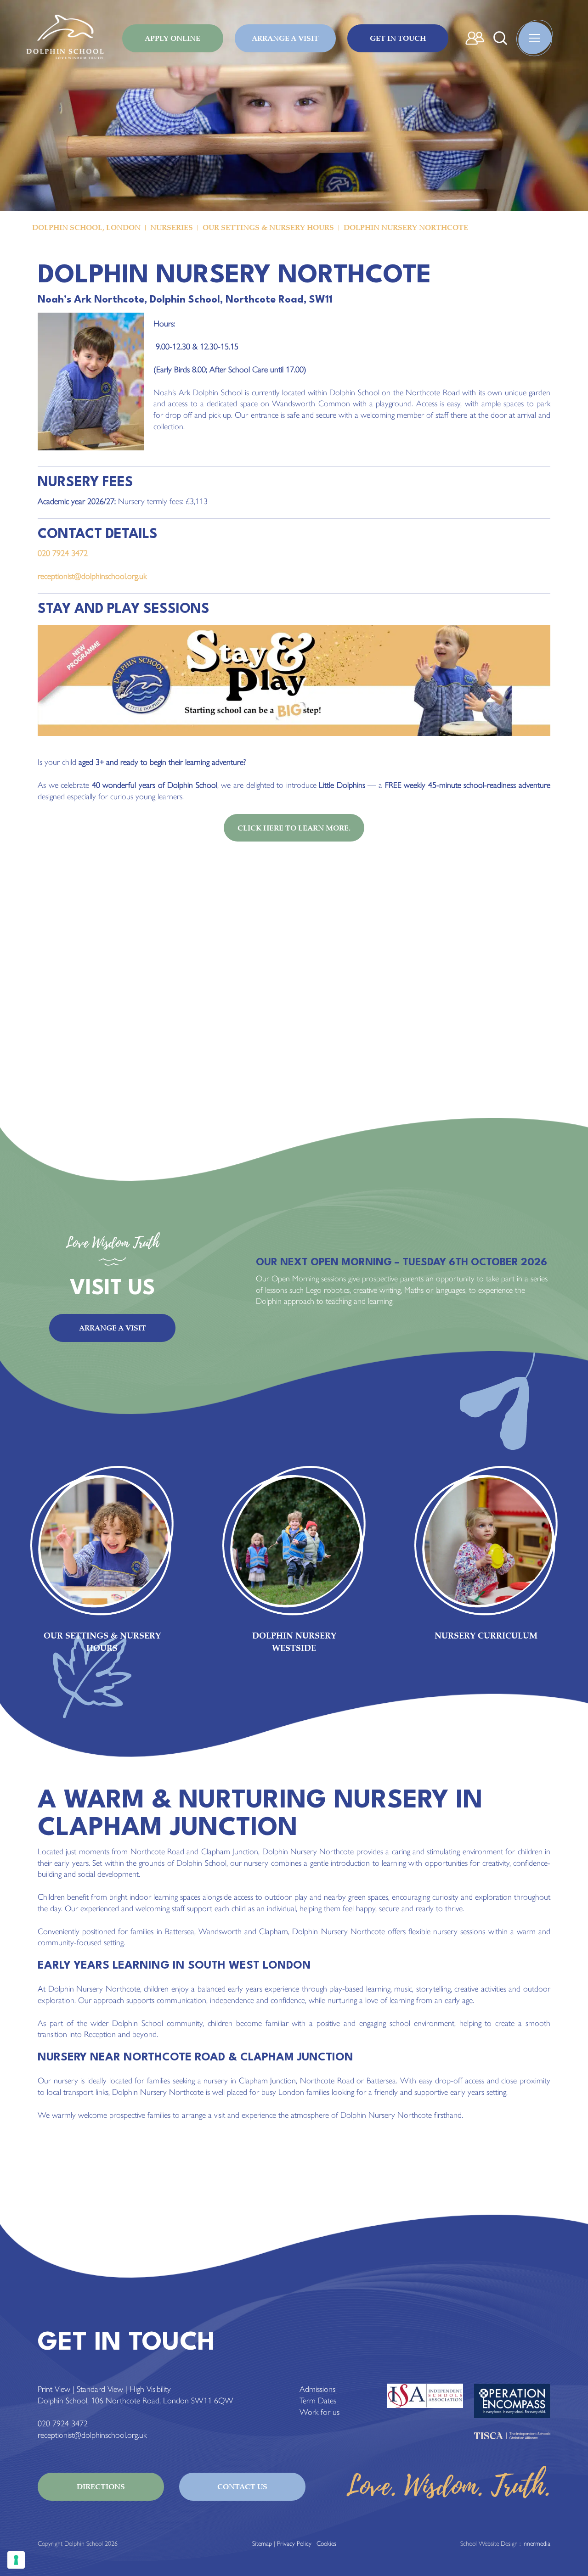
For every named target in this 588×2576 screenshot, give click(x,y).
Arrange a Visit (285, 38)
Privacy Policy (294, 2544)
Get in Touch (398, 38)
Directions (101, 2486)
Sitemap (262, 2544)
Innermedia (536, 2544)
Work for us (319, 2412)
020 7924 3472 (63, 553)
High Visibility (150, 2389)
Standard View (100, 2389)
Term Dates (318, 2401)
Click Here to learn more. (294, 828)
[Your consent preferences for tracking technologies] (16, 2560)
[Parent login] (475, 38)
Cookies (326, 2544)
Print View (54, 2389)
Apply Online (172, 38)
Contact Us (242, 2486)
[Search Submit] (500, 38)
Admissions (317, 2389)
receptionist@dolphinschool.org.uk (92, 576)
